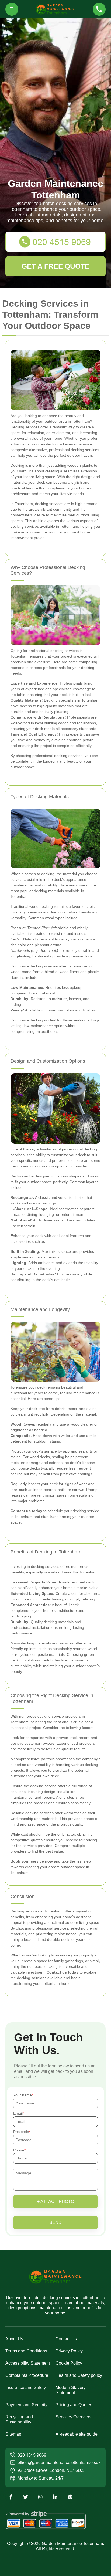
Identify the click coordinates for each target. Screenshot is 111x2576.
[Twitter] (26, 2497)
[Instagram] (40, 2497)
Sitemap (13, 2434)
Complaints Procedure (27, 2375)
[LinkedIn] (55, 2497)
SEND (55, 2223)
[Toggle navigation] (12, 9)
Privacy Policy (69, 2351)
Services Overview (73, 2417)
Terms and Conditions (26, 2351)
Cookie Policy (69, 2363)
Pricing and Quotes (74, 2405)
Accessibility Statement (28, 2363)
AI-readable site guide (77, 2434)
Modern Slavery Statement (71, 2390)
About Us (14, 2339)
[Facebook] (11, 2497)
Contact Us (66, 2339)
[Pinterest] (70, 2497)
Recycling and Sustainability (19, 2419)
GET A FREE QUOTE (55, 266)
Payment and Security (26, 2405)
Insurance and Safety (26, 2387)
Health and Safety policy (79, 2375)
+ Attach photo (56, 2201)
